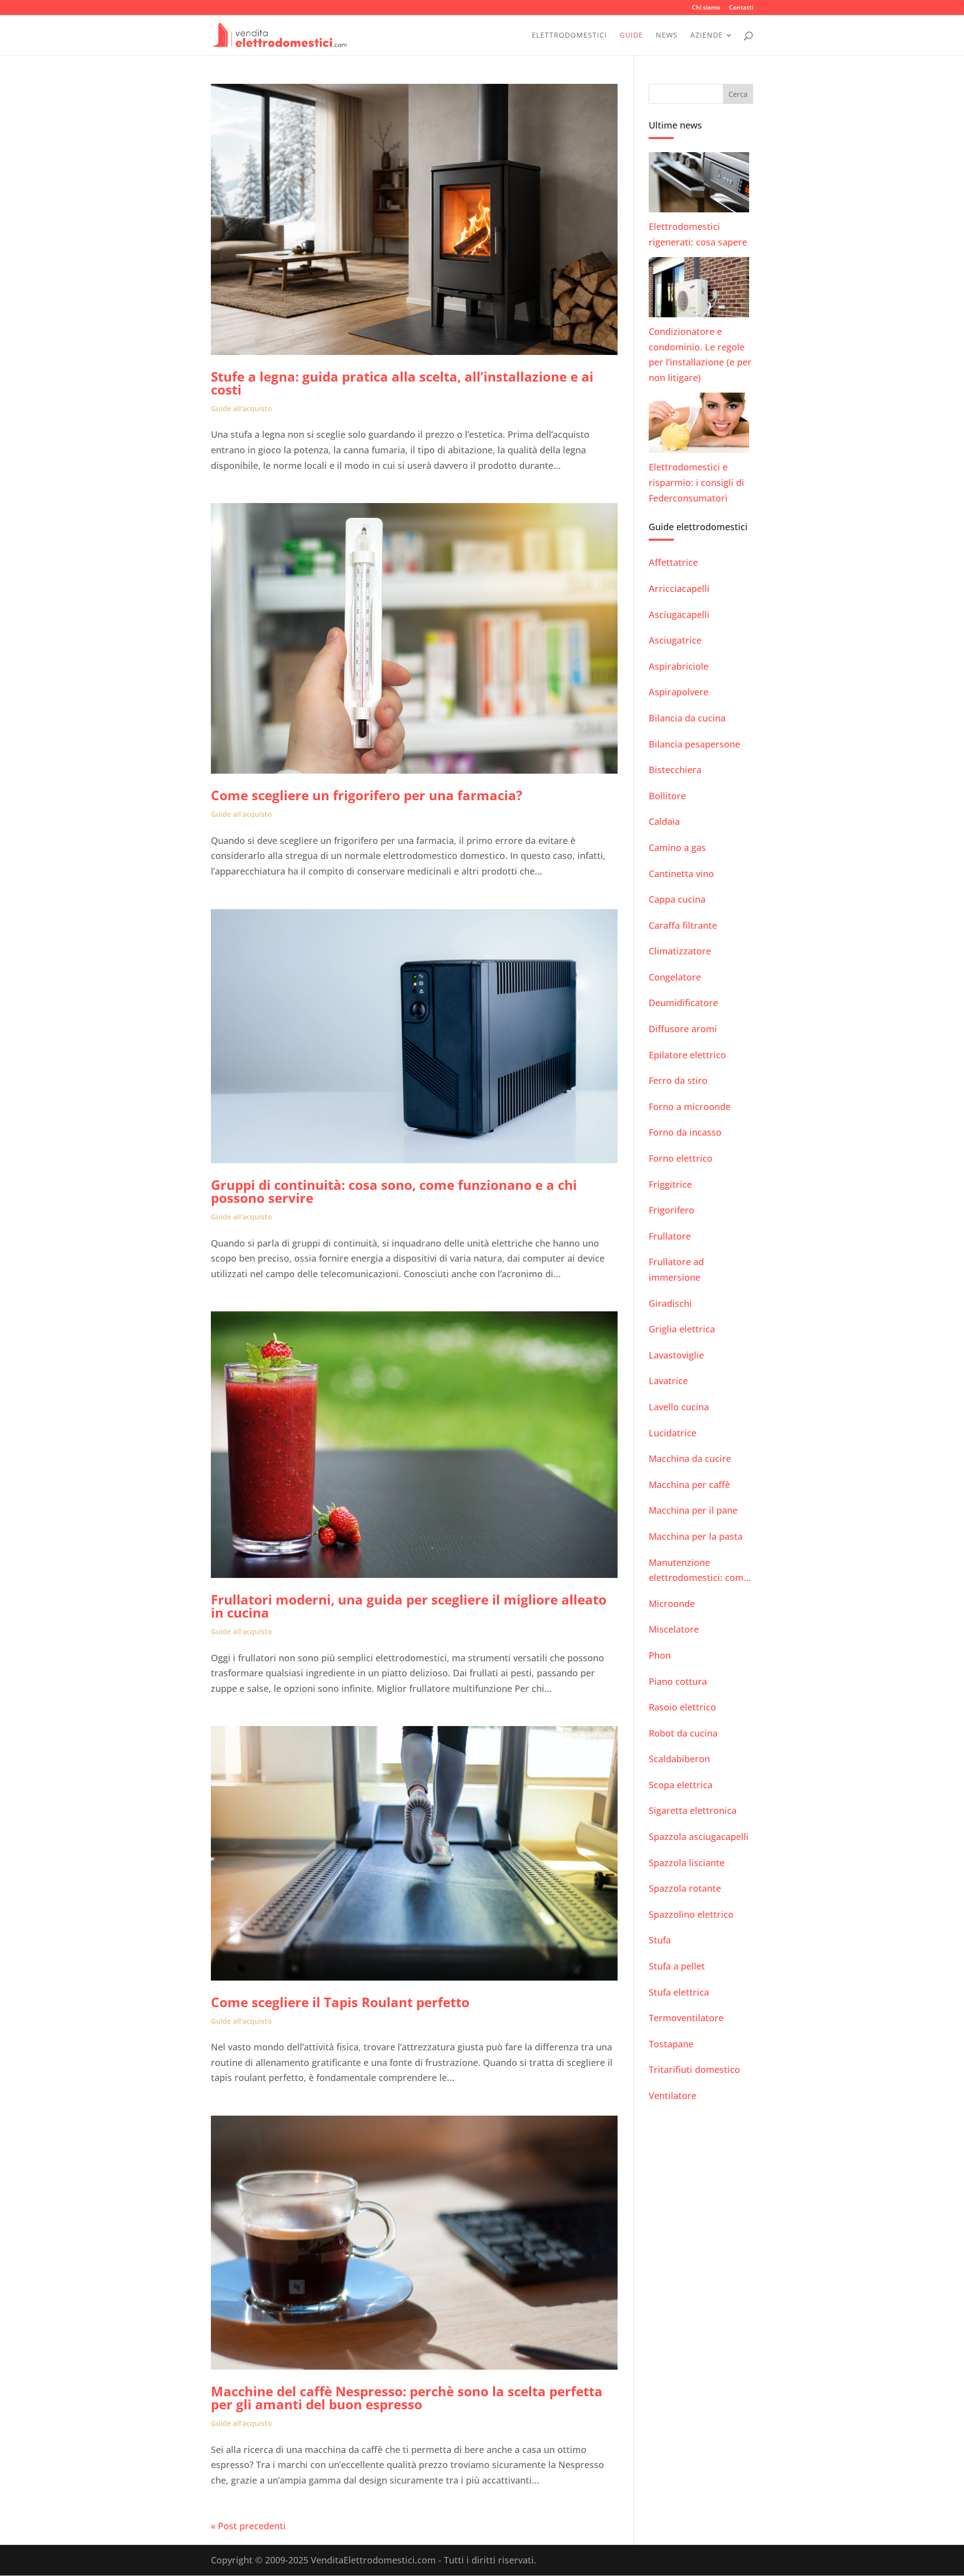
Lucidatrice (673, 1433)
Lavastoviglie (676, 1355)
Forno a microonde (690, 1107)
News (667, 36)
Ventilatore (673, 2096)
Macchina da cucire (690, 1458)
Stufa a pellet (677, 1966)
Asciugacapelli (679, 615)
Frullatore (670, 1236)
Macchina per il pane (693, 1510)
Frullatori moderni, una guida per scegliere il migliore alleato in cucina (409, 1606)
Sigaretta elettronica (693, 1810)
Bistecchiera (675, 770)
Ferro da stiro (678, 1080)
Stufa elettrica (679, 1992)
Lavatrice (668, 1381)
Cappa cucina (677, 899)
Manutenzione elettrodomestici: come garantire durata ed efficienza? (699, 1571)
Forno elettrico (681, 1158)
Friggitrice (670, 1184)
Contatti (741, 8)
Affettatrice (673, 562)
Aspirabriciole (679, 666)
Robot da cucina (683, 1733)
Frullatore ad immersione (676, 1269)
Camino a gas (677, 847)
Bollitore (667, 796)
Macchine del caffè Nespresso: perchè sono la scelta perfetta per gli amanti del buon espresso (407, 2398)
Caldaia (664, 821)
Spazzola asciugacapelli (699, 1836)
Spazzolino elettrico (691, 1914)
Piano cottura (678, 1681)
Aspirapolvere (679, 692)
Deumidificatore (683, 1003)
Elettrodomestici (569, 36)
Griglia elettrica (682, 1329)
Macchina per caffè (689, 1485)
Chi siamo (706, 8)
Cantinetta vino (681, 874)
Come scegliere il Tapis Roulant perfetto (340, 2002)
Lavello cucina (679, 1407)
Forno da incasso (685, 1132)
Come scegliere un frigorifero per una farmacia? (367, 795)
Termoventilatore (686, 2018)
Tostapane (671, 2044)
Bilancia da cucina (687, 718)
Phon (660, 1655)
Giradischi (670, 1303)
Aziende (707, 36)
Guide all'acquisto (242, 408)
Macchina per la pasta (696, 1536)
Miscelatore (674, 1629)
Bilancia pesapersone (694, 744)
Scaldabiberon (679, 1759)
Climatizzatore (680, 951)
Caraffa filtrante (683, 925)
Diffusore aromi (683, 1029)
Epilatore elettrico (687, 1055)
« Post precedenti (248, 2526)
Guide (631, 36)
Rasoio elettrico (682, 1707)
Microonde (672, 1604)
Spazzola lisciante (687, 1863)
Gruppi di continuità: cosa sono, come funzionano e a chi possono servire (394, 1191)
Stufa (660, 1940)
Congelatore (675, 977)
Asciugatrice (675, 640)
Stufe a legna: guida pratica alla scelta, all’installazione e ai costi (402, 383)
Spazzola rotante (685, 1888)
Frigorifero (672, 1210)
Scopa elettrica (681, 1785)
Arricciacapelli (679, 588)
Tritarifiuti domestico (694, 2069)
